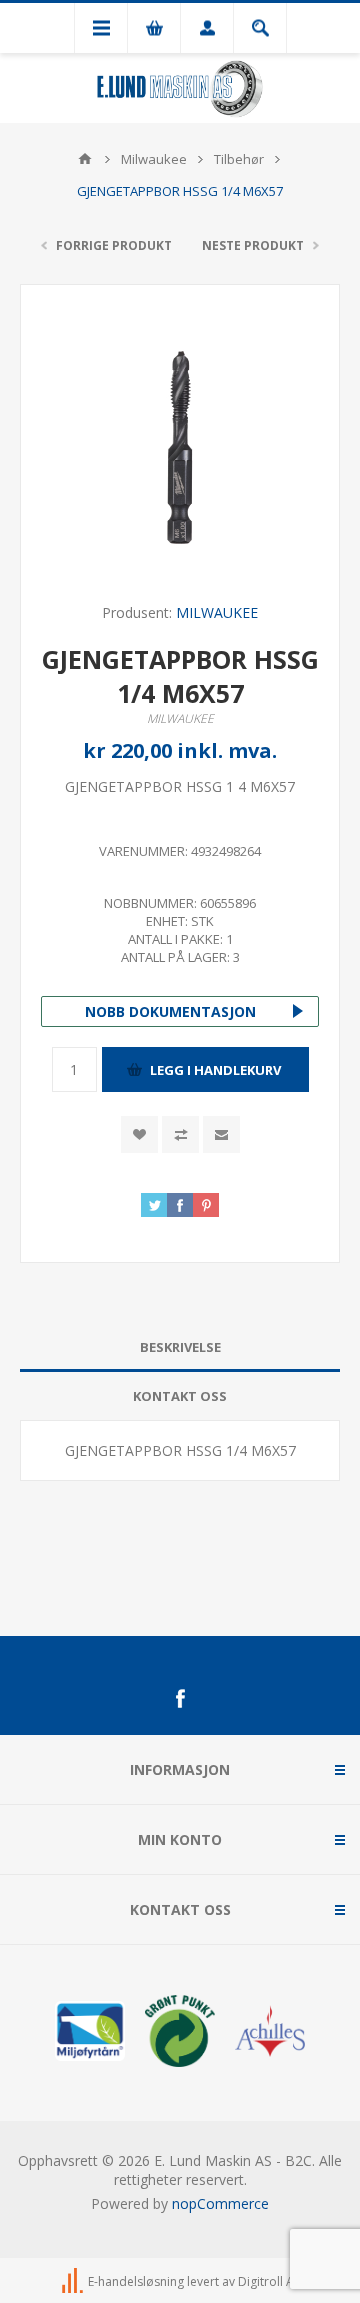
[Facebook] (180, 1699)
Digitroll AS (269, 2281)
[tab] (180, 1347)
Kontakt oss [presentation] (180, 1396)
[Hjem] (85, 159)
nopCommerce (220, 2203)
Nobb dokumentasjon (170, 1011)
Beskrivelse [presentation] (180, 1347)
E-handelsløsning (136, 2281)
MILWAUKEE (217, 612)
